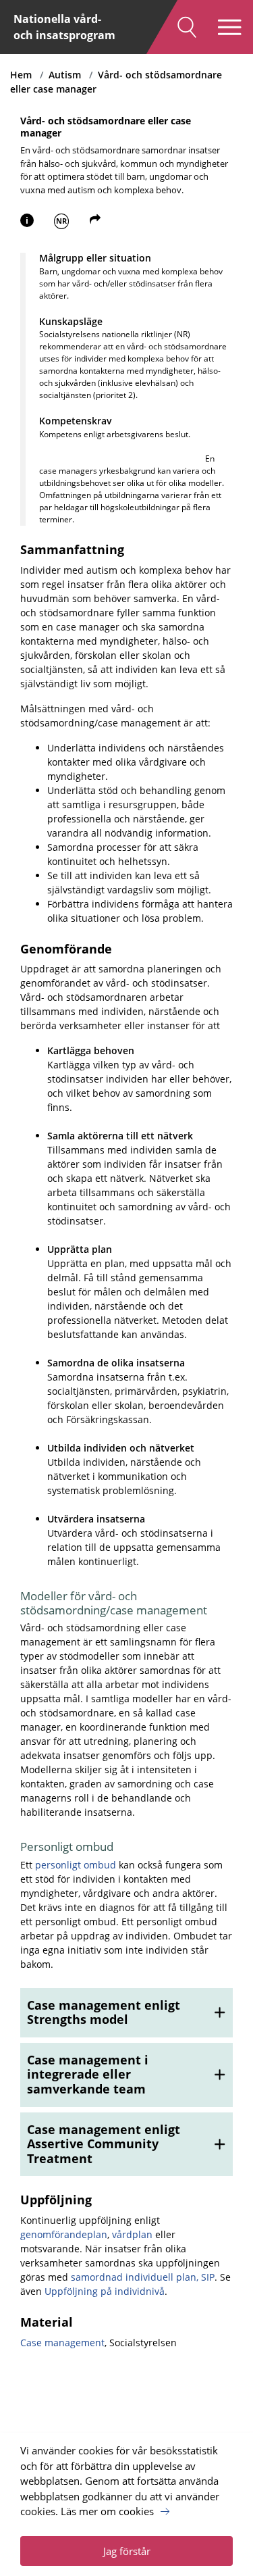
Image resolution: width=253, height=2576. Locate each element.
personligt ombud (76, 1865)
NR (61, 221)
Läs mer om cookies (107, 2511)
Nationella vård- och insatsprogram (64, 27)
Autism (65, 75)
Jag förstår (127, 2551)
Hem (21, 75)
